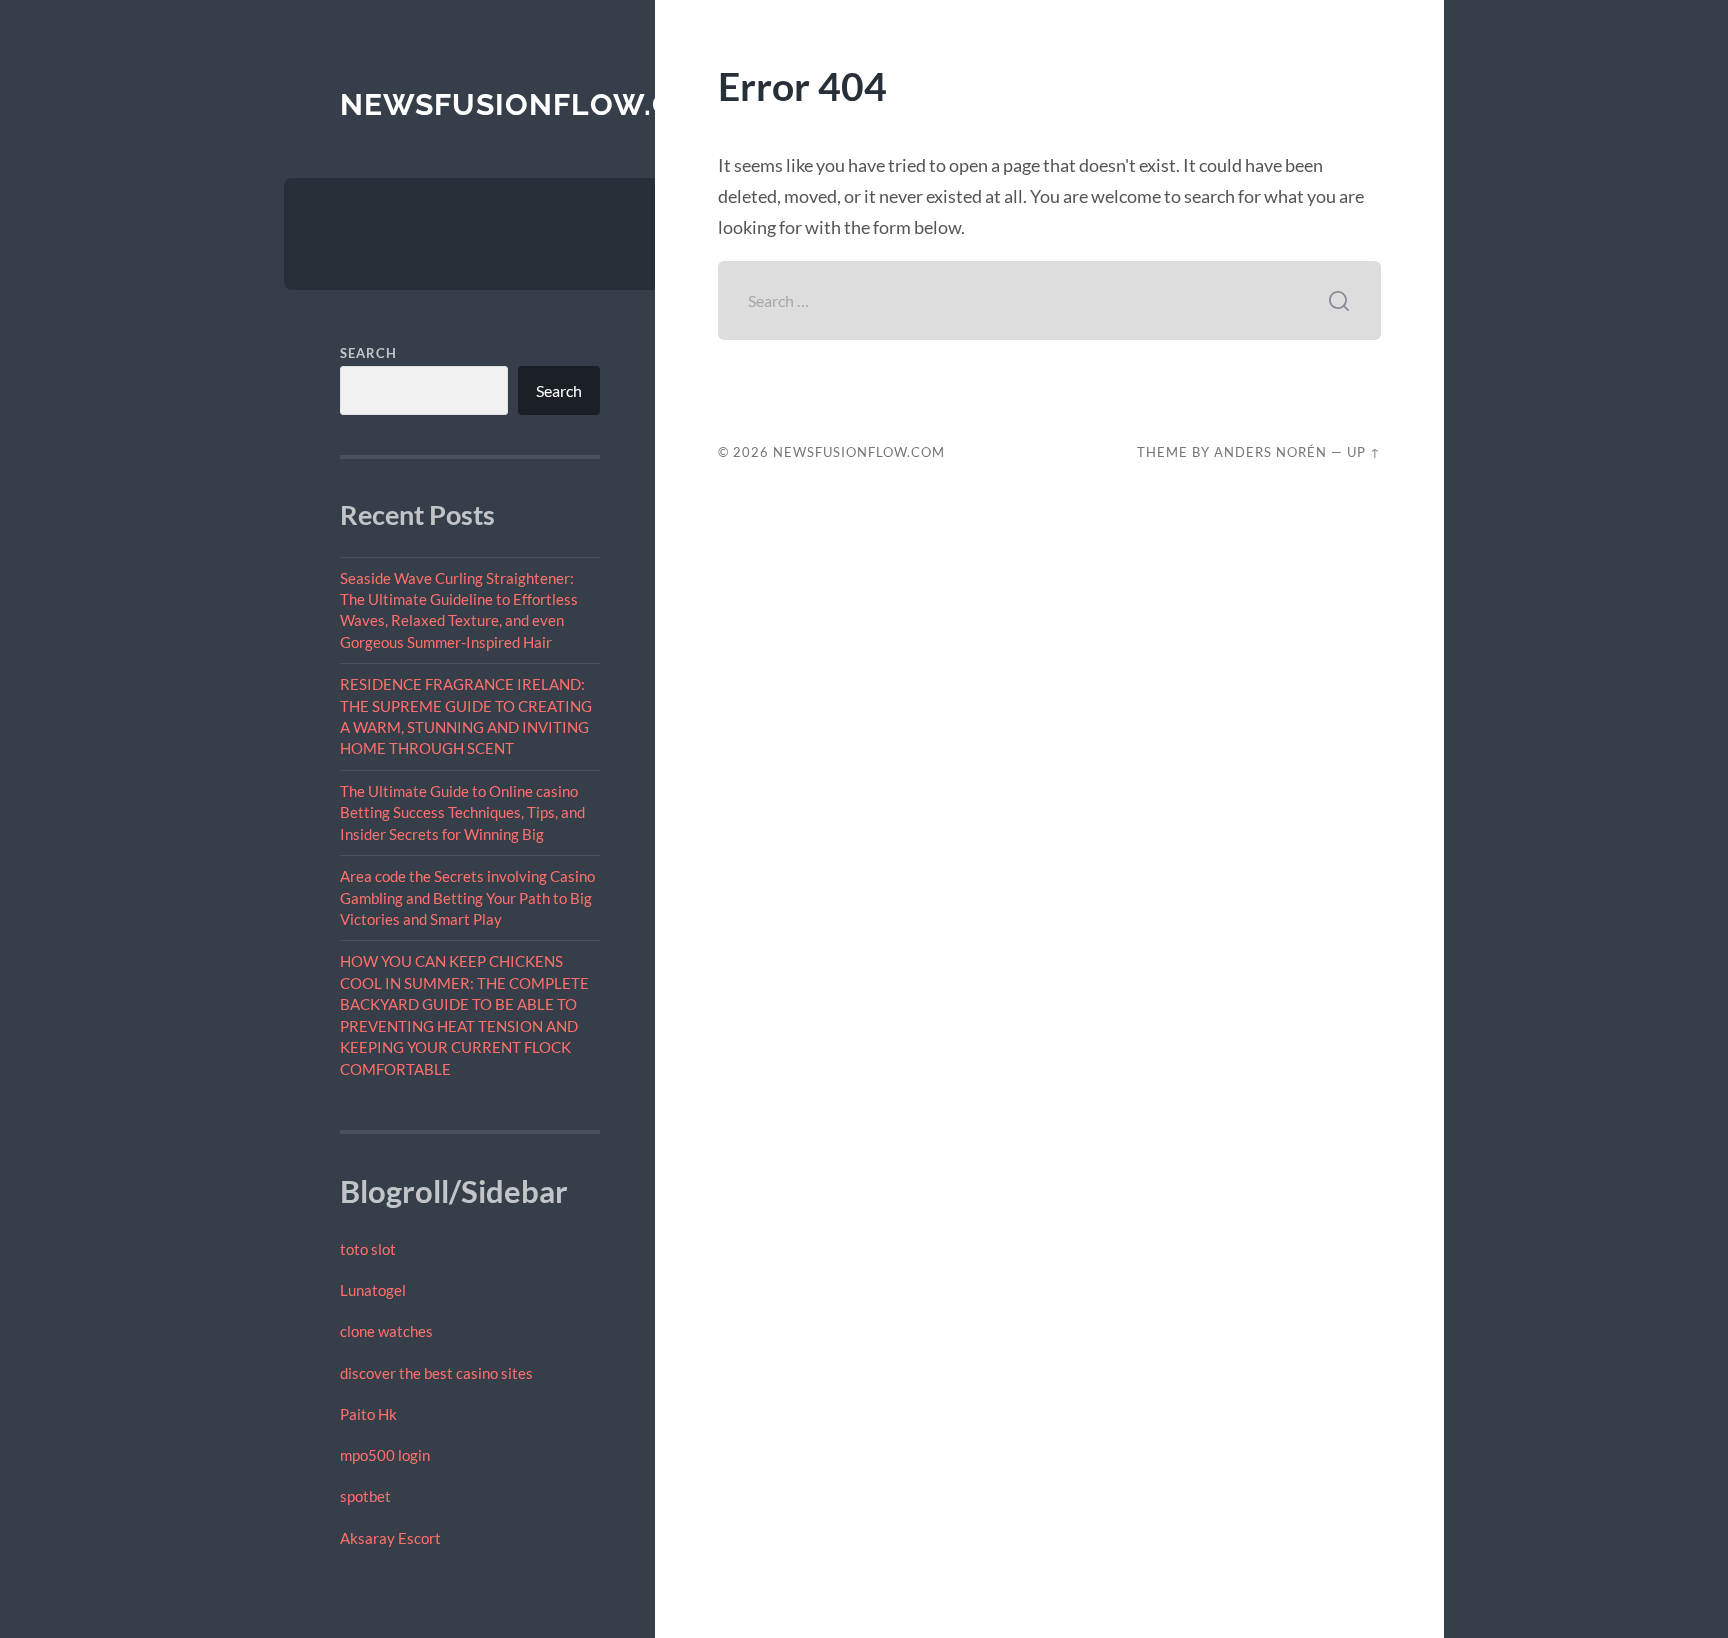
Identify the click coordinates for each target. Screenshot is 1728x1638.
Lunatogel (373, 1290)
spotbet (365, 1496)
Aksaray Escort (390, 1538)
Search (368, 353)
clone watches (386, 1331)
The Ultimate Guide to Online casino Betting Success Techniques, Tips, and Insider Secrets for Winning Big (462, 812)
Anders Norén (1270, 452)
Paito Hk (368, 1414)
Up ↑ (1364, 452)
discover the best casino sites (436, 1373)
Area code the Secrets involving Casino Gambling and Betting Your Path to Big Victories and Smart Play (467, 897)
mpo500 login (385, 1455)
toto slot (368, 1249)
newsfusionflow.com (532, 104)
